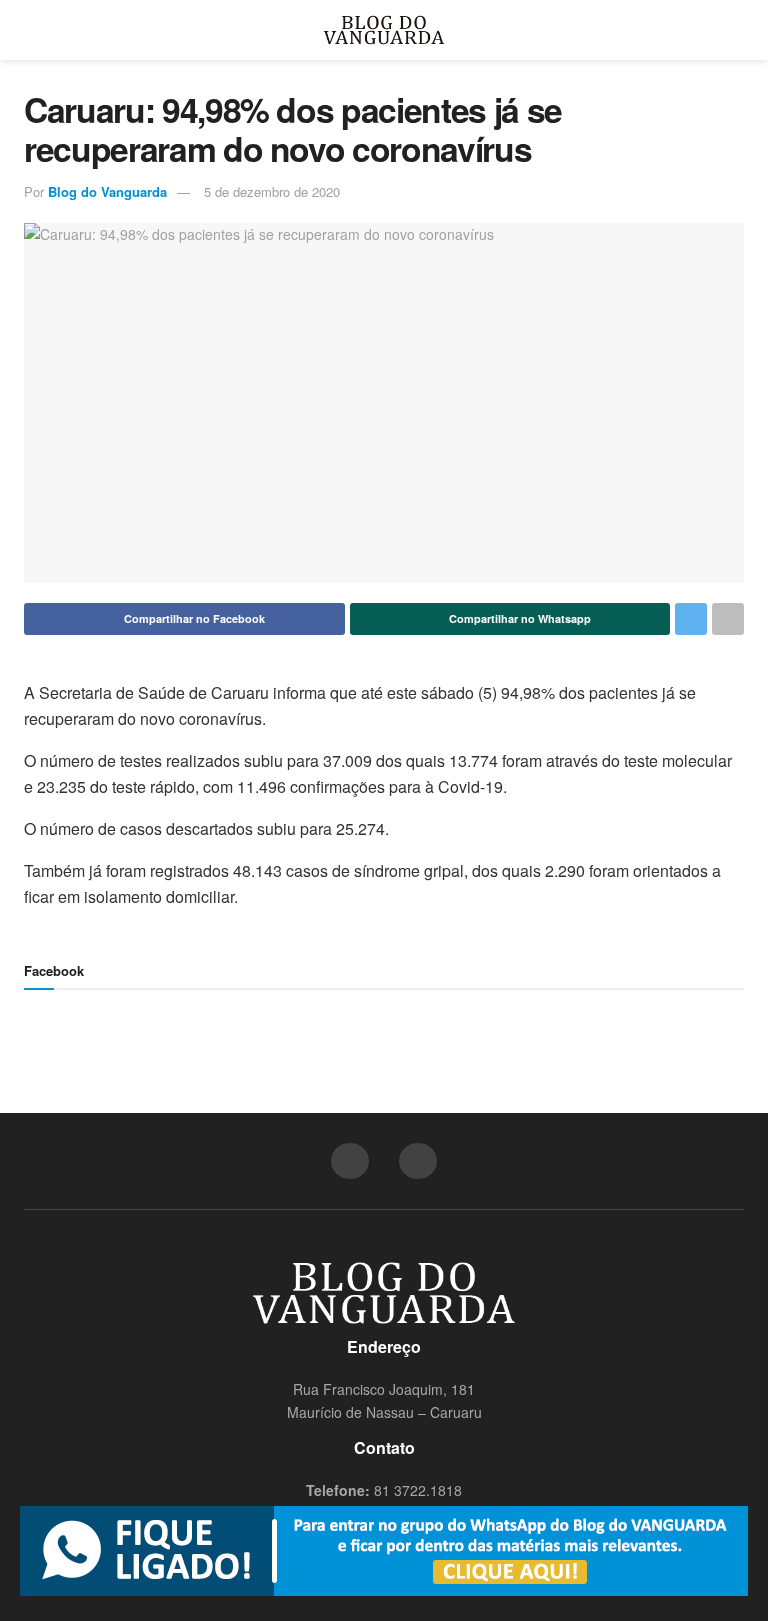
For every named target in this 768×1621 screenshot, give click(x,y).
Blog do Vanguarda (107, 191)
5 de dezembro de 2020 (272, 191)
